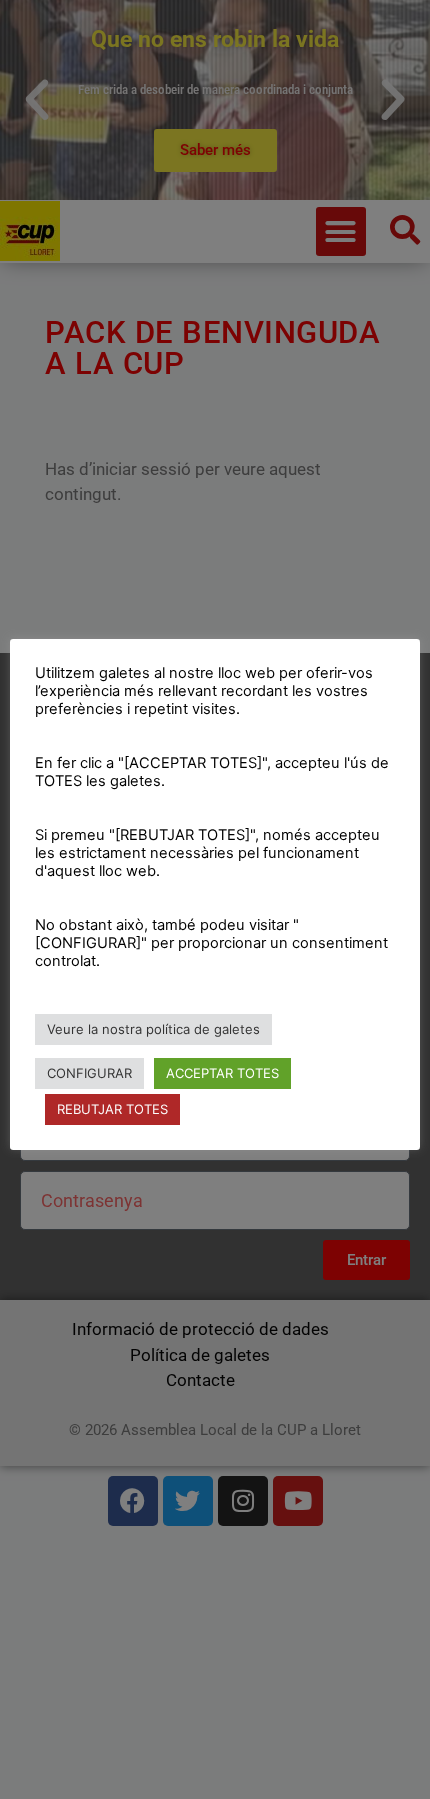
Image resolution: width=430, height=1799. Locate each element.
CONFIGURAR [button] (89, 1073)
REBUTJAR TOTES (112, 1109)
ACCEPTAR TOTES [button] (222, 1073)
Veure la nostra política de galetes (153, 1029)
